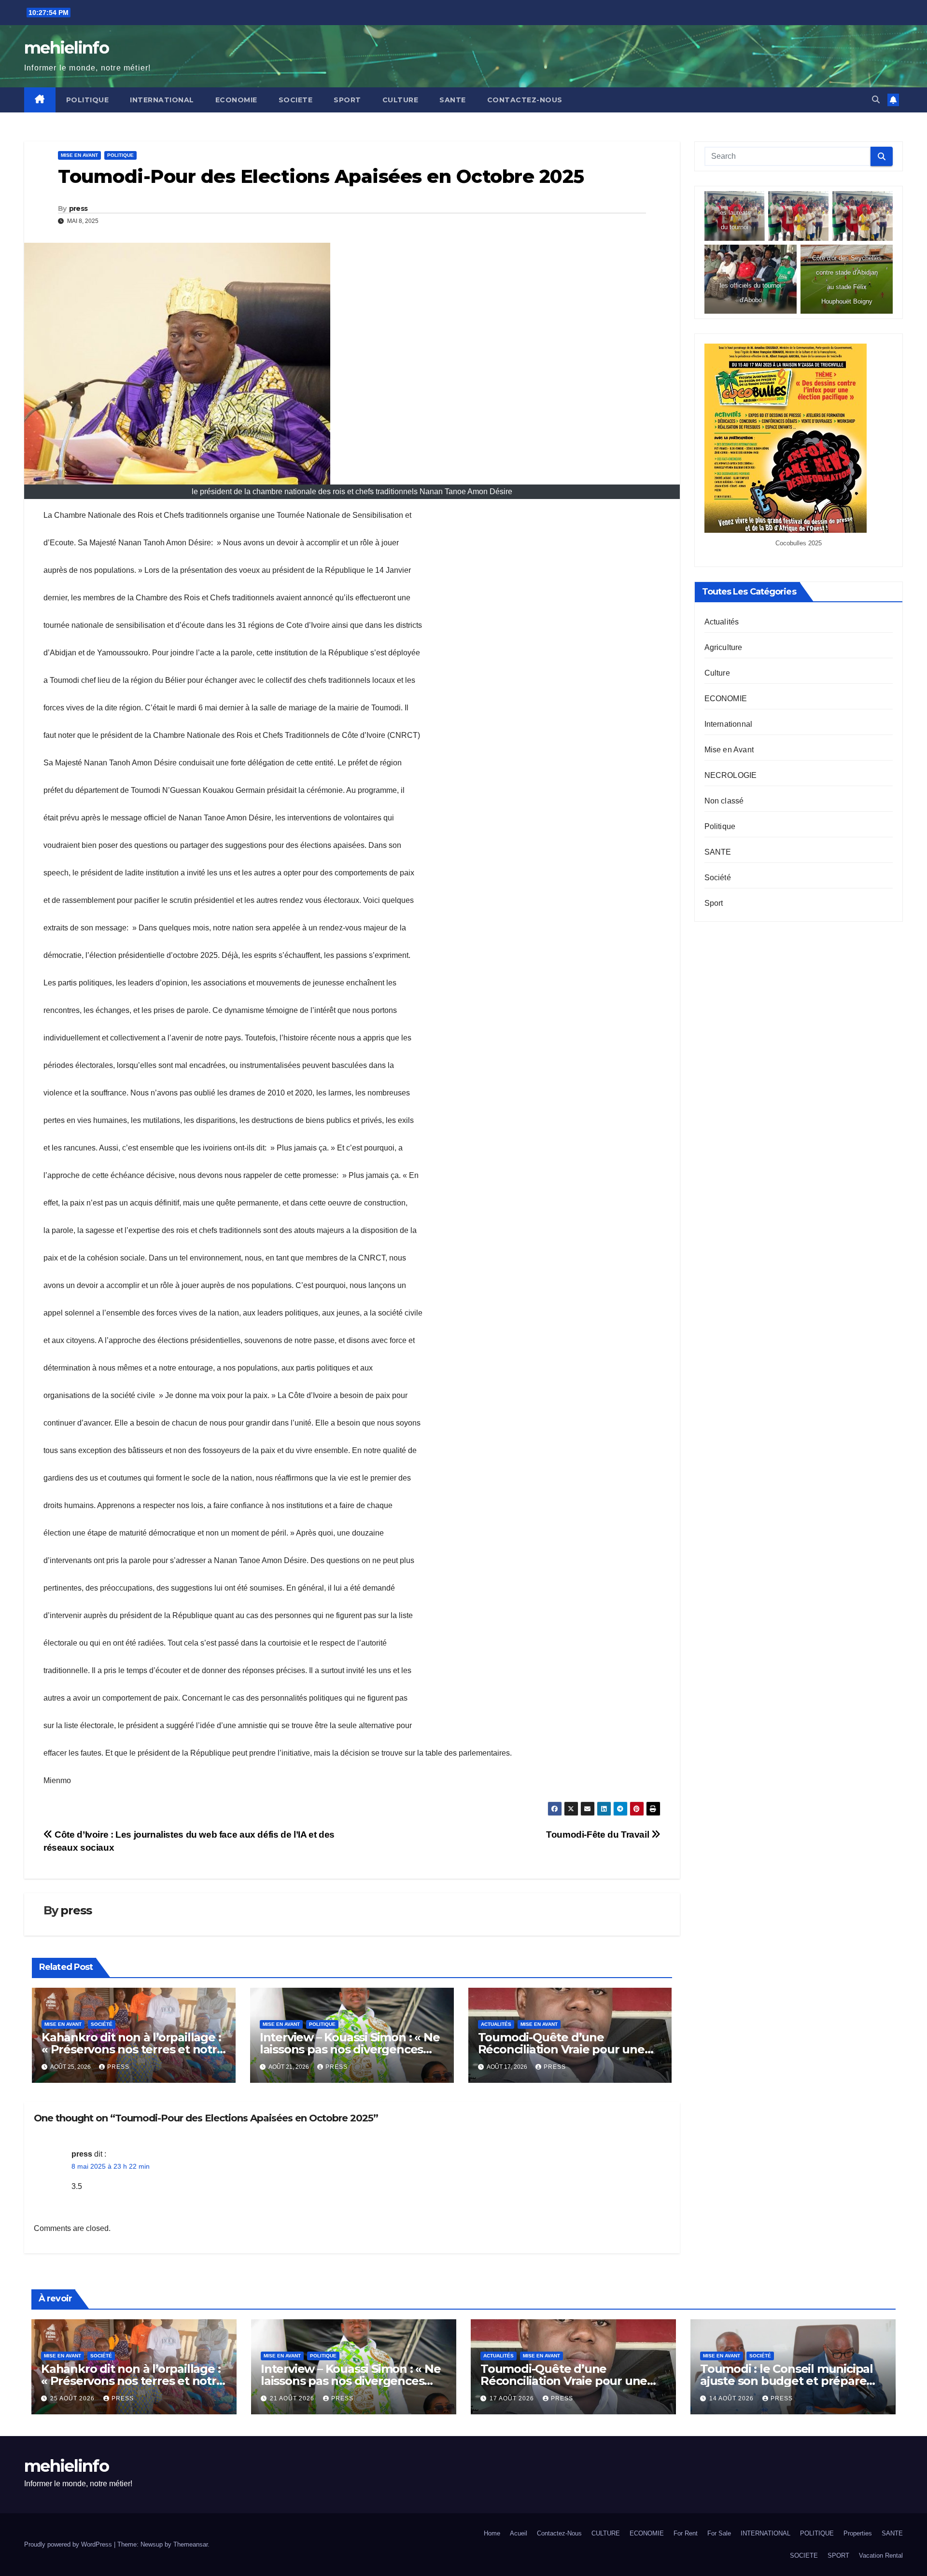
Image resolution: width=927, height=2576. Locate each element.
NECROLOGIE (731, 775)
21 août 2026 (293, 2398)
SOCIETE (296, 100)
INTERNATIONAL (162, 100)
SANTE (453, 100)
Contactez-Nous (525, 100)
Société (102, 2024)
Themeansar (190, 2544)
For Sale (719, 2533)
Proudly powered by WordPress (69, 2544)
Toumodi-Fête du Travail (599, 1835)
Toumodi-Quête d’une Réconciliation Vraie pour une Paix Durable (561, 2049)
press (78, 208)
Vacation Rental (881, 2555)
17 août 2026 (513, 2398)
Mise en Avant (79, 155)
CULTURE (400, 100)
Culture (717, 673)
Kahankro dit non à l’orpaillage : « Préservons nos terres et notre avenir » (133, 2049)
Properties (858, 2533)
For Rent (686, 2533)
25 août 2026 (73, 2398)
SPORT (347, 100)
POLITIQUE (88, 100)
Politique (120, 155)
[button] (876, 100)
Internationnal (729, 724)
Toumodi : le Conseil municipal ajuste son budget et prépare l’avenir (787, 2381)
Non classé (724, 801)
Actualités (496, 2024)
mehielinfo (66, 48)
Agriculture (723, 647)
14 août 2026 (732, 2398)
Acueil (519, 2533)
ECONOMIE (236, 100)
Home (492, 2533)
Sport (714, 903)
